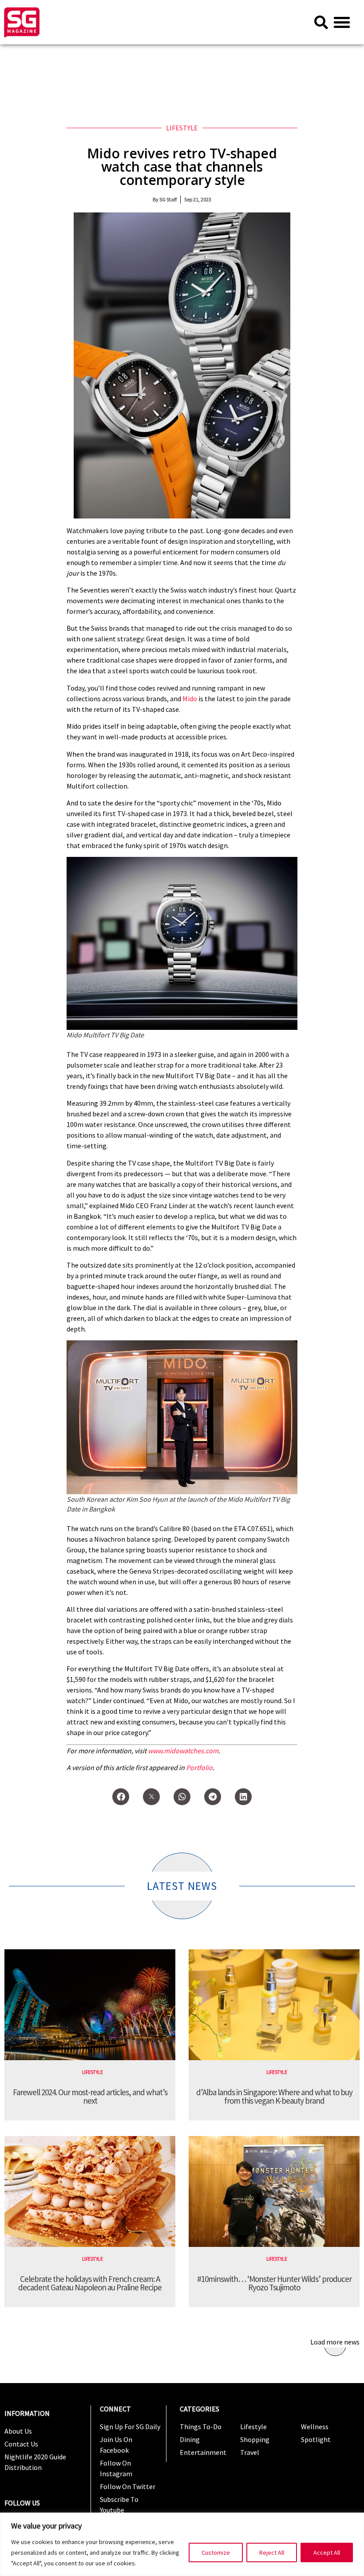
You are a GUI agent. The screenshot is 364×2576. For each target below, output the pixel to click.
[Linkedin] (243, 1797)
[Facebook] (121, 1797)
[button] (342, 22)
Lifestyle (182, 128)
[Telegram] (213, 1797)
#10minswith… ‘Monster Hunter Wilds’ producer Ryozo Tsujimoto (274, 2283)
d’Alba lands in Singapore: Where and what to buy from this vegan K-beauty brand (274, 2096)
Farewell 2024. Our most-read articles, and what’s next (90, 2096)
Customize (216, 2552)
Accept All (327, 2552)
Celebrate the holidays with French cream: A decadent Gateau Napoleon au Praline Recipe (90, 2283)
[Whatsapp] (182, 1797)
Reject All (272, 2552)
